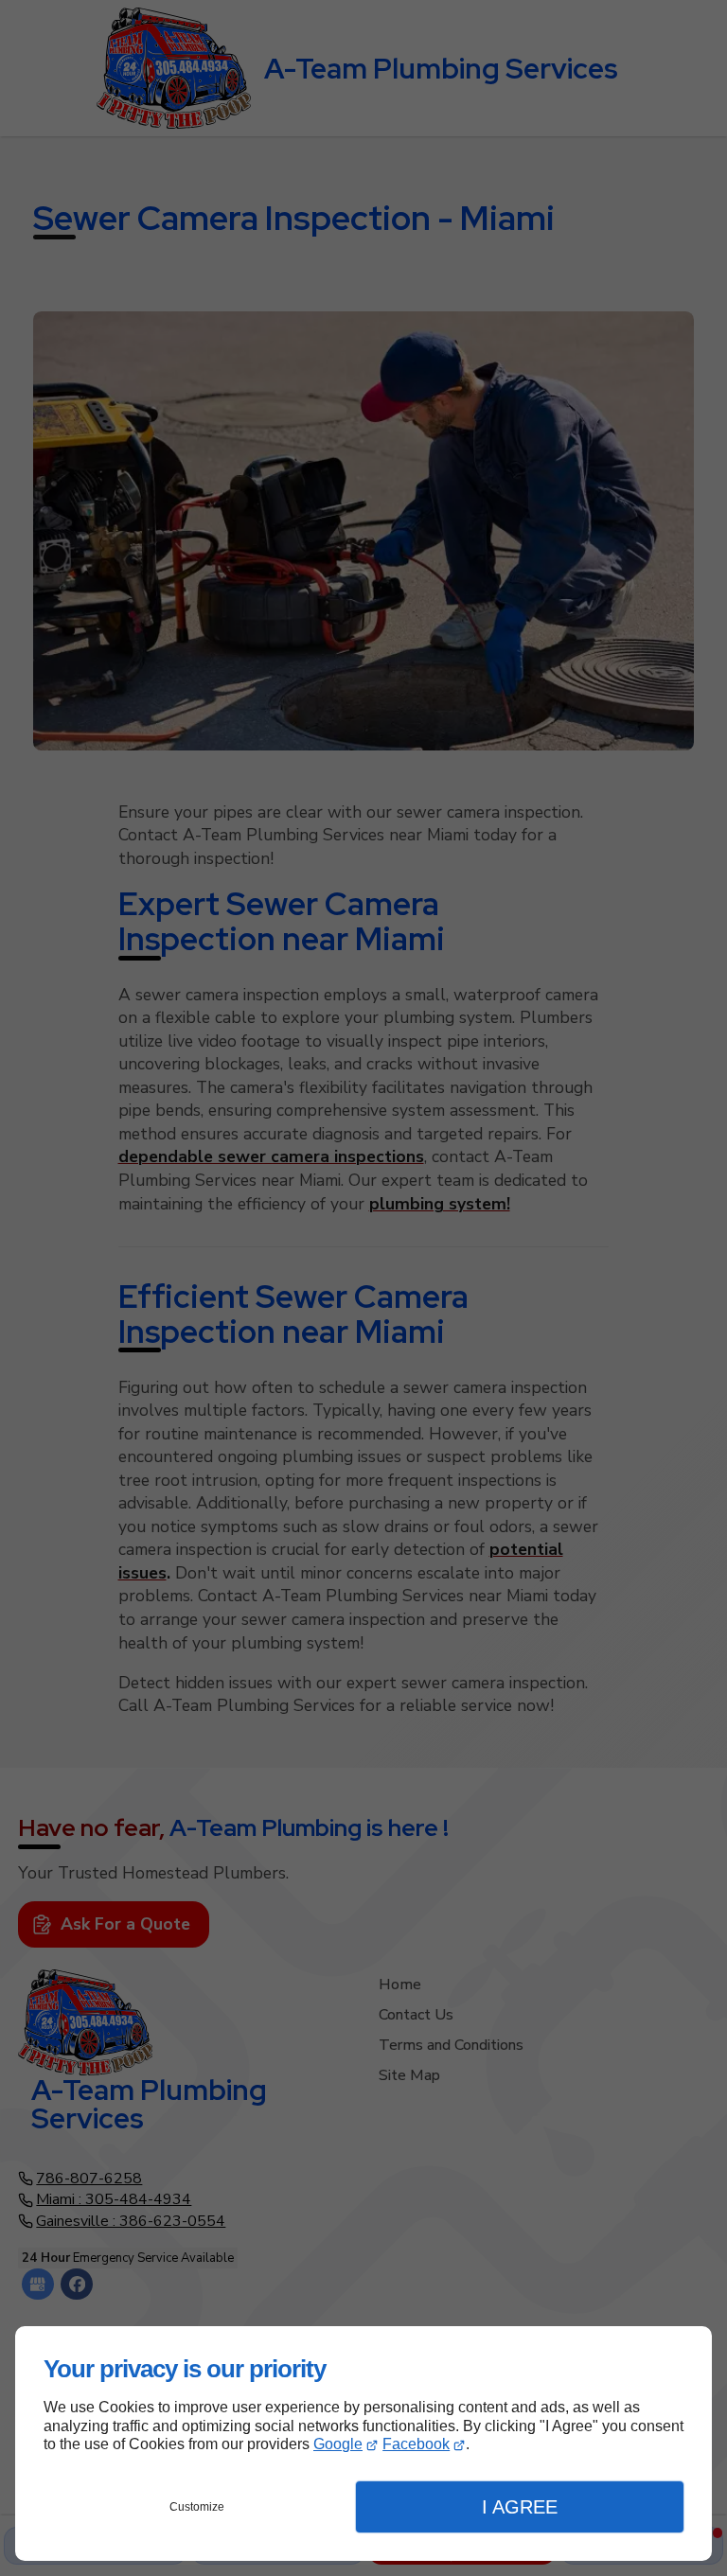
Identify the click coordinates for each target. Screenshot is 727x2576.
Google (338, 2444)
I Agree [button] (520, 2507)
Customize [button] (197, 2507)
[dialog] (363, 2444)
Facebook (416, 2444)
